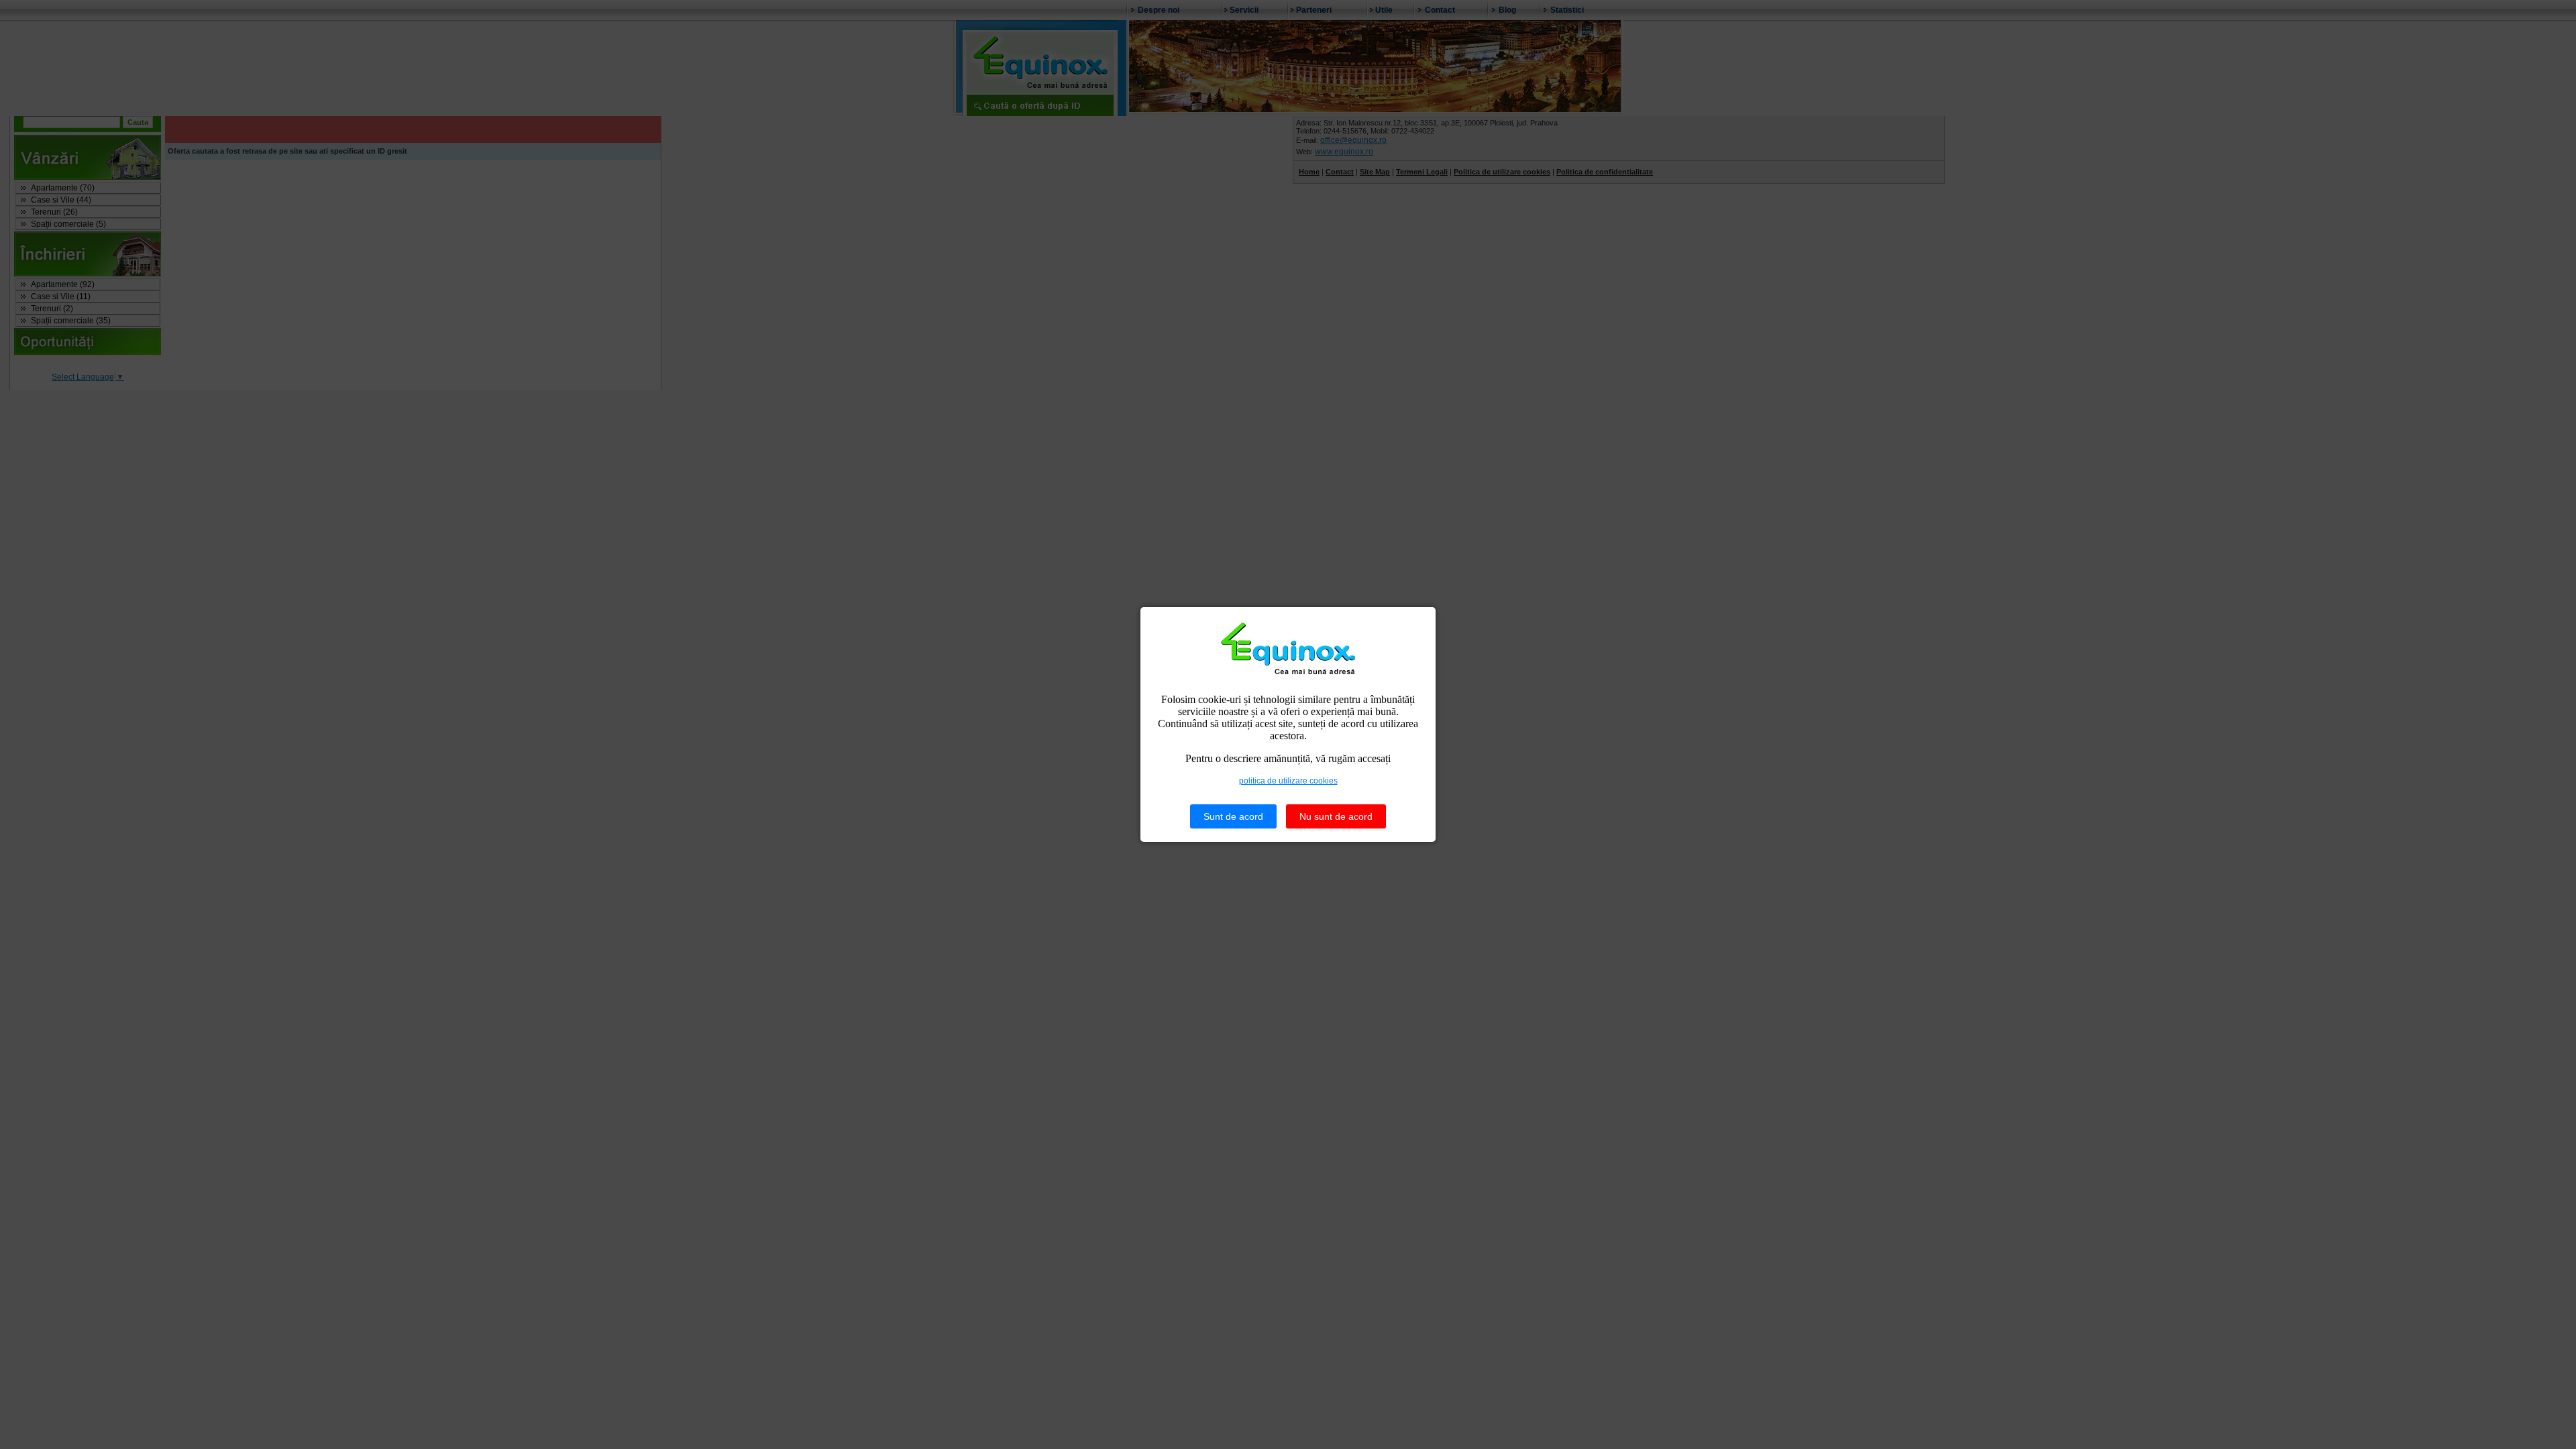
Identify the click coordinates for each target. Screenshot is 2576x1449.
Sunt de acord (1233, 816)
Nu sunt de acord (1336, 816)
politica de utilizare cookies (1288, 781)
